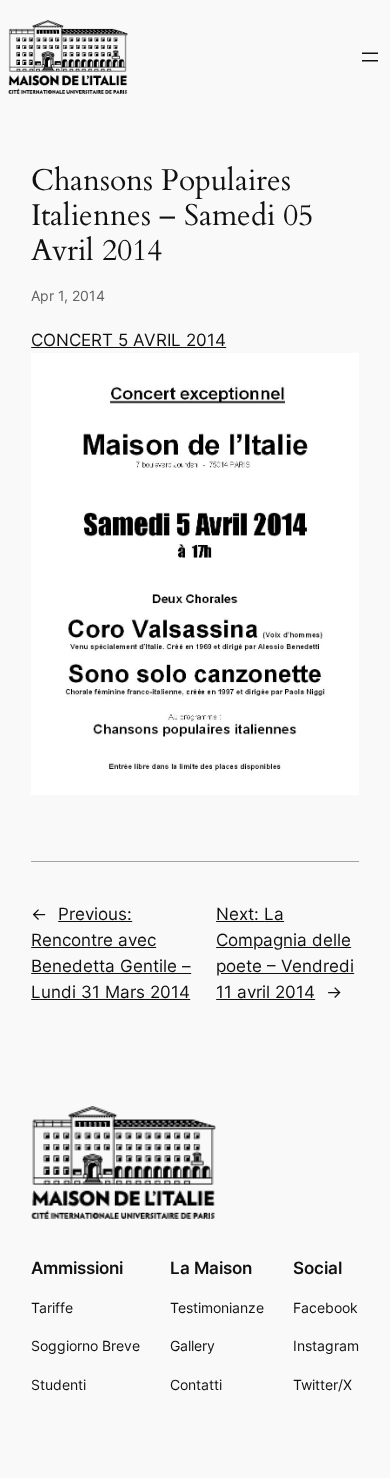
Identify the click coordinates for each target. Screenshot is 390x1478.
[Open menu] (370, 57)
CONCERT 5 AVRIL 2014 (128, 340)
